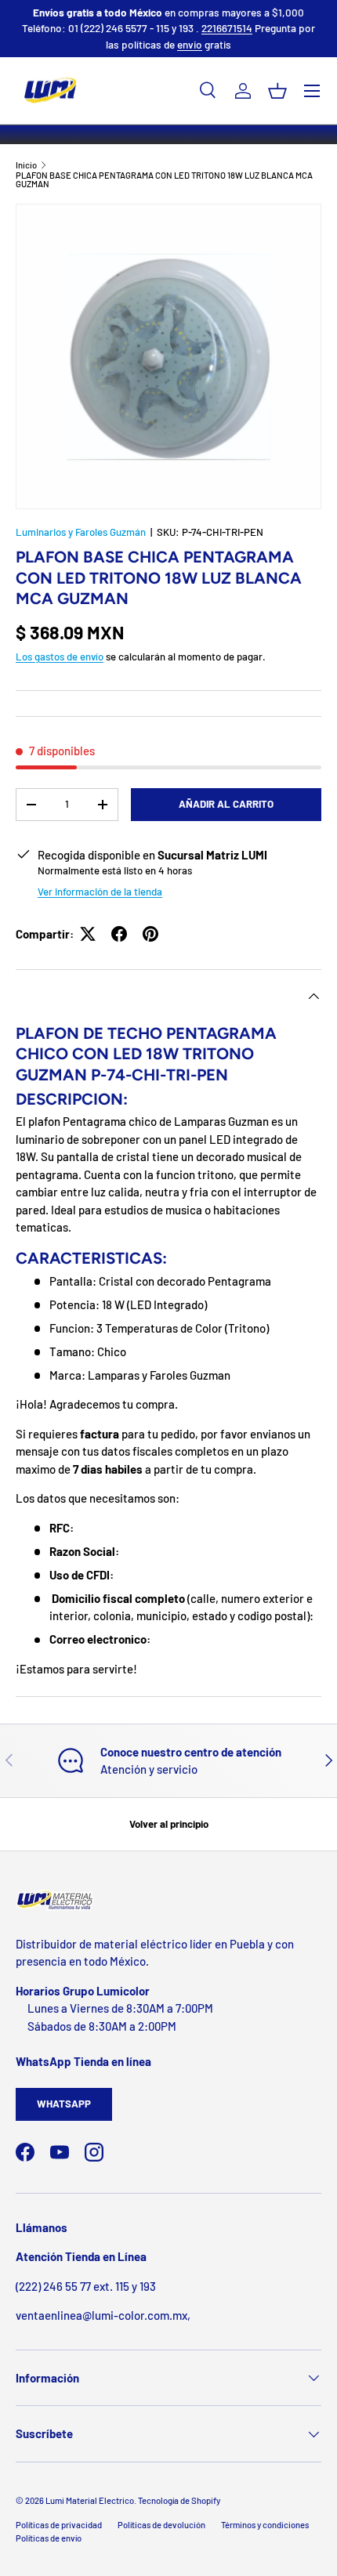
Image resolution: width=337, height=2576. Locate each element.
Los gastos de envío (60, 657)
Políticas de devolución (161, 2525)
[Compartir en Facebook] (119, 934)
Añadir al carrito (226, 804)
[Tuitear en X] (88, 934)
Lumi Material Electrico (90, 2500)
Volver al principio (169, 1824)
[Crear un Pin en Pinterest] (150, 934)
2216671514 (227, 28)
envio (190, 44)
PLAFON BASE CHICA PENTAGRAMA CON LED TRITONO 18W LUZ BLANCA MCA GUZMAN (164, 180)
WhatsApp (64, 2104)
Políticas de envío (49, 2538)
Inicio (26, 165)
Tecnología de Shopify (179, 2500)
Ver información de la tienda (100, 892)
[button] (277, 91)
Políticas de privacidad (59, 2525)
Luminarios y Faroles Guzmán (81, 532)
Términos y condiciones (265, 2525)
